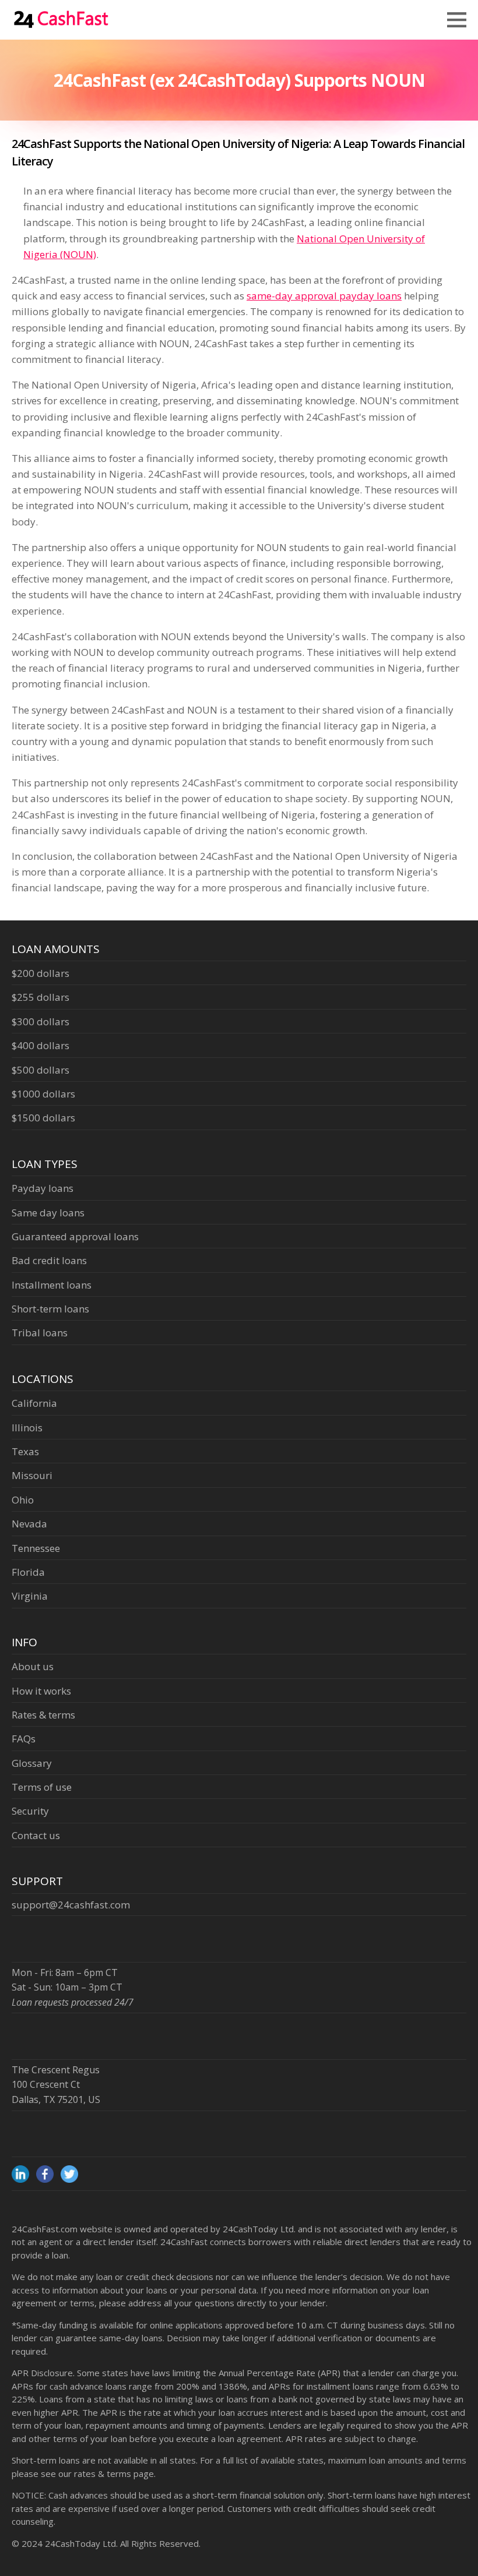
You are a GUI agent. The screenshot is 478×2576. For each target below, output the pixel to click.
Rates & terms (43, 1715)
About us (33, 1666)
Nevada (29, 1524)
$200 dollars (41, 973)
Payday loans (43, 1188)
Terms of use (42, 1787)
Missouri (32, 1475)
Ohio (23, 1500)
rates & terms (103, 2473)
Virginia (30, 1596)
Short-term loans (50, 1309)
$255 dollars (41, 997)
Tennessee (36, 1548)
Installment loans (52, 1285)
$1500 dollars (43, 1118)
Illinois (27, 1428)
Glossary (32, 1763)
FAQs (24, 1739)
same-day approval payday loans (324, 296)
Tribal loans (40, 1333)
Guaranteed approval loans (75, 1236)
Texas (25, 1451)
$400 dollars (41, 1045)
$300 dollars (41, 1021)
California (34, 1403)
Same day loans (48, 1213)
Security (30, 1811)
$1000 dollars (43, 1094)
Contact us (36, 1835)
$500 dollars (41, 1070)
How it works (41, 1691)
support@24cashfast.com (71, 1905)
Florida (28, 1572)
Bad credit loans (49, 1260)
